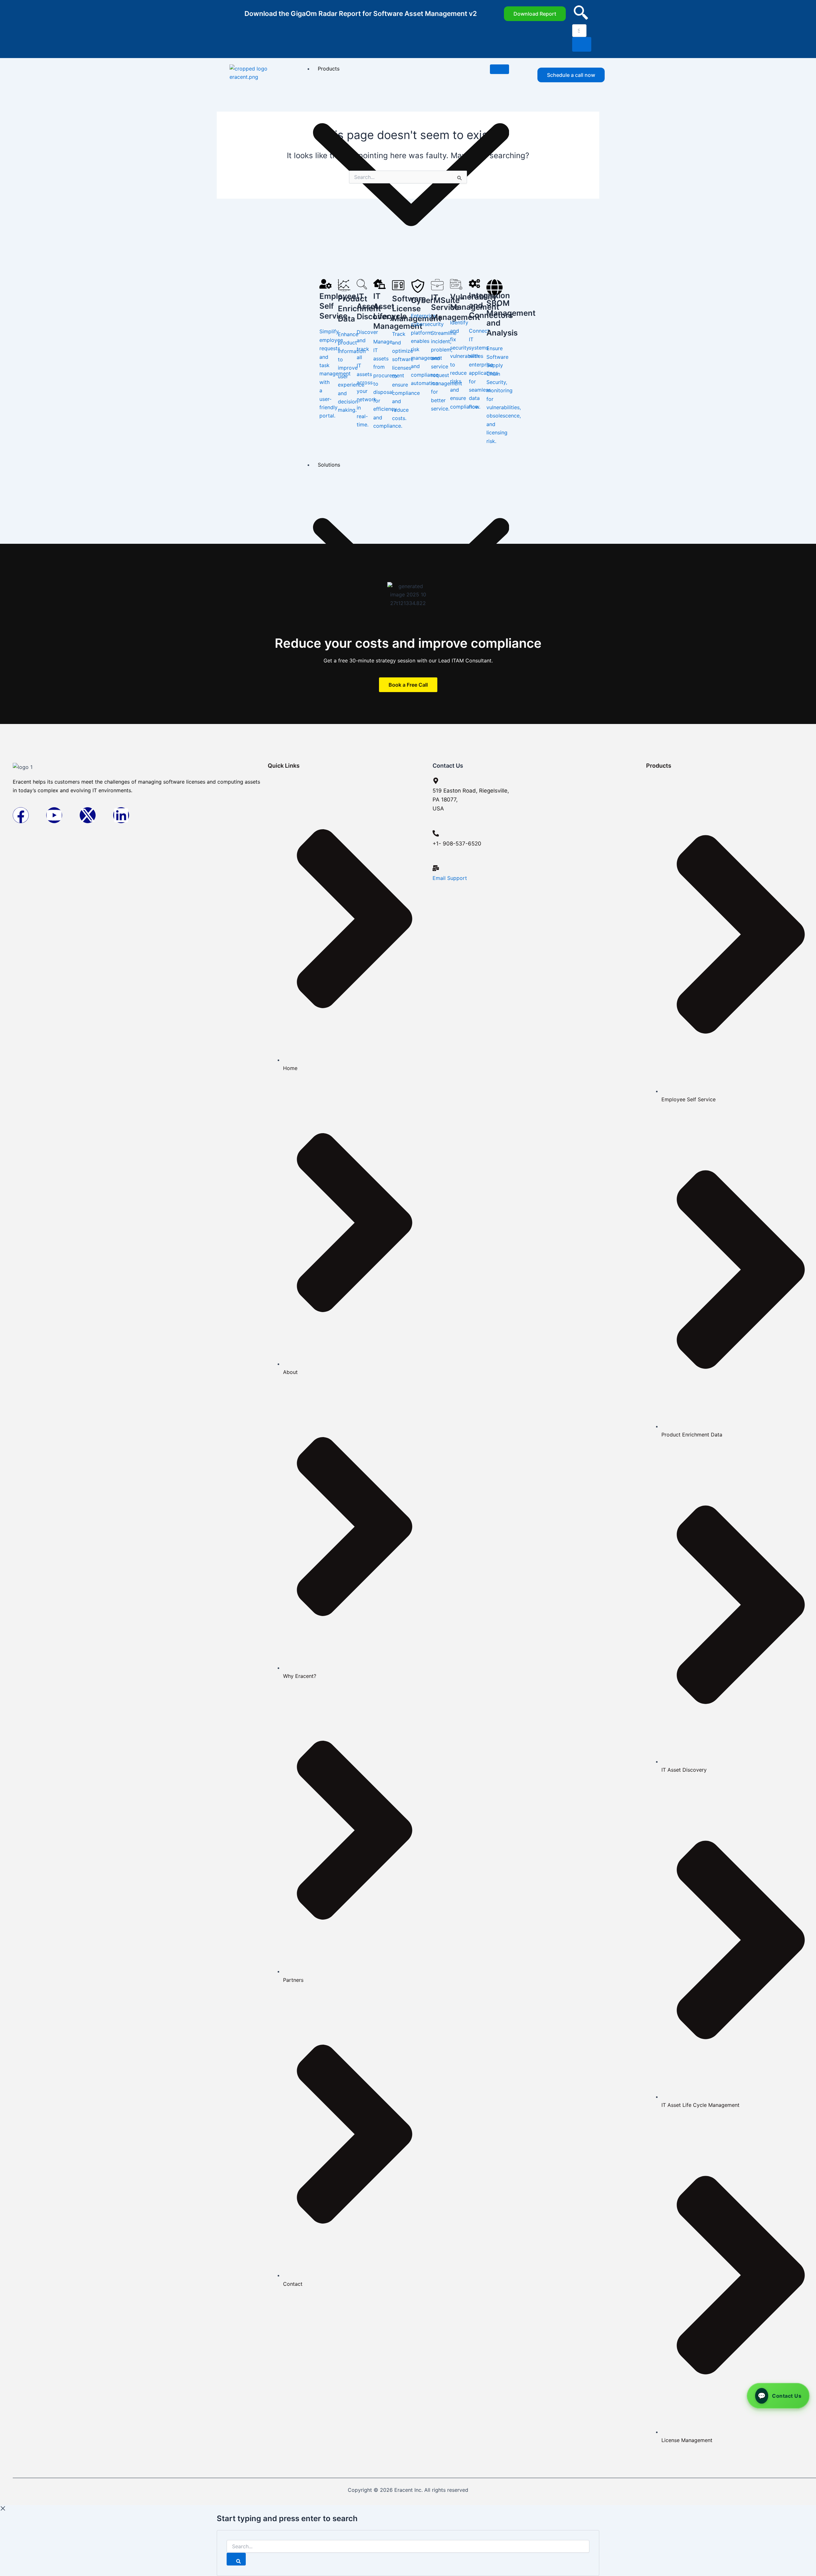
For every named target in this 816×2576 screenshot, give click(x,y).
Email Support (450, 878)
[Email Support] (436, 868)
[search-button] (582, 44)
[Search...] (408, 2546)
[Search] (236, 2559)
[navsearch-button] (581, 18)
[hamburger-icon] (499, 69)
